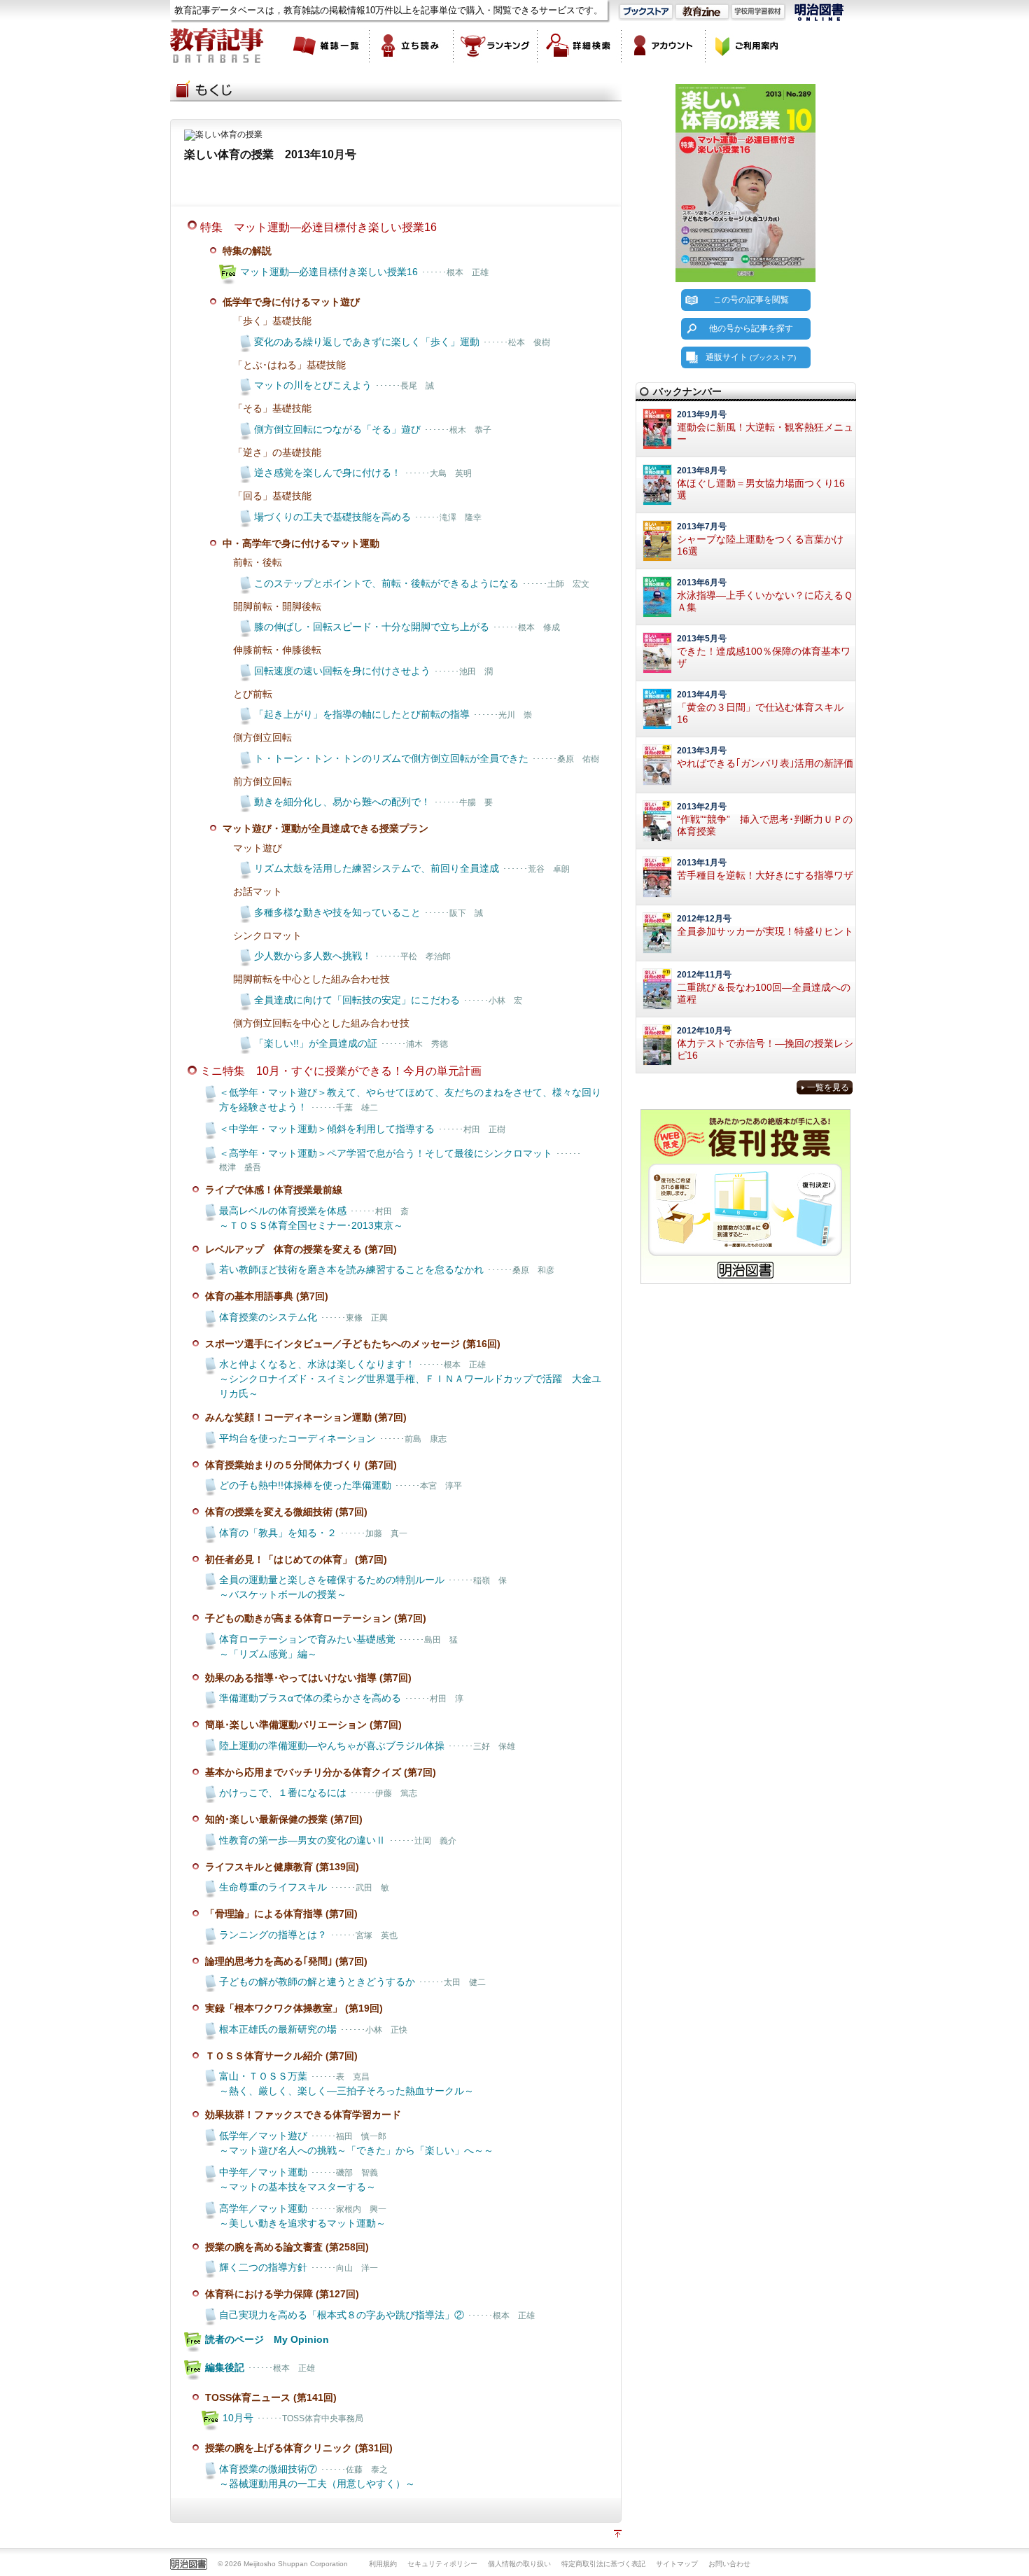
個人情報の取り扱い (519, 2564)
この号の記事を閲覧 (751, 300)
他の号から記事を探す (751, 328)
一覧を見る (828, 1087)
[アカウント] (664, 46)
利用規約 (383, 2564)
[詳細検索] (580, 46)
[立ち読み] (412, 46)
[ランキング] (496, 46)
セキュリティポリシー (442, 2564)
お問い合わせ (729, 2564)
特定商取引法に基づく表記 (603, 2564)
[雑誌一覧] (328, 46)
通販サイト (751, 357)
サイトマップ (677, 2564)
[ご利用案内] (748, 46)
